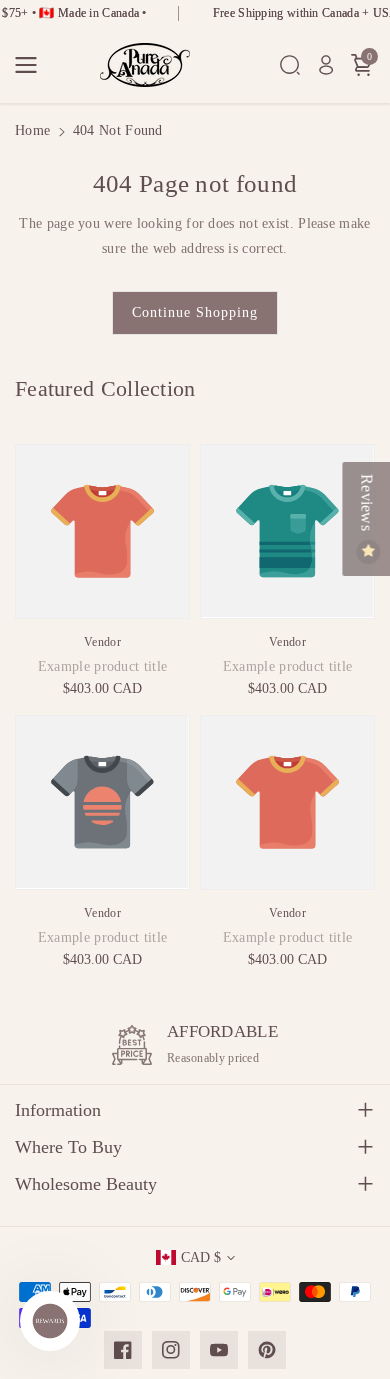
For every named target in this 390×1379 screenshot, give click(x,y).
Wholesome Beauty (86, 1184)
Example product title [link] (102, 666)
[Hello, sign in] (326, 65)
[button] (32, 65)
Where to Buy (68, 1147)
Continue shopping (195, 312)
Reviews (366, 504)
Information (58, 1110)
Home (32, 130)
